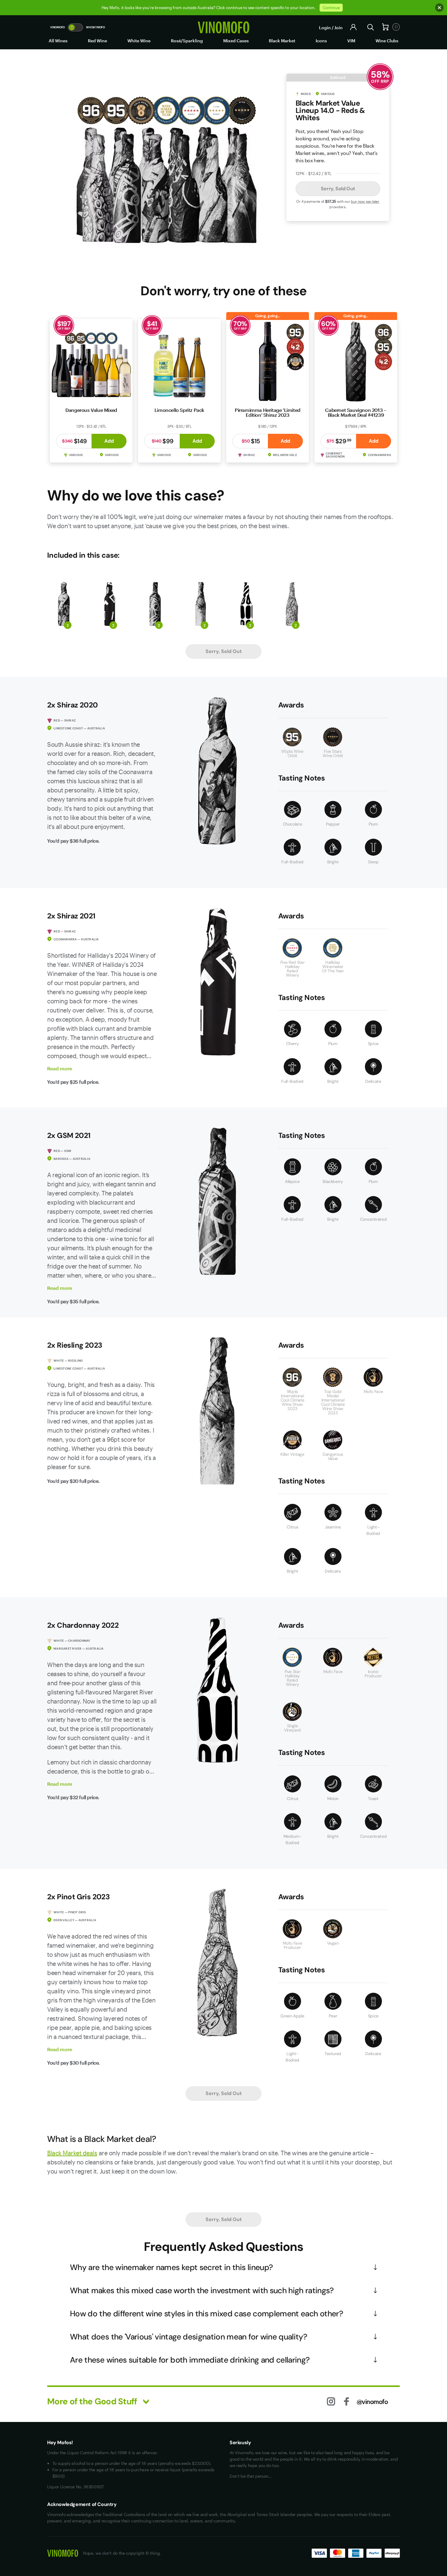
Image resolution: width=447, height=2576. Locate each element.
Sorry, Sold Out (338, 189)
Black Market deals (72, 2153)
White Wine (139, 41)
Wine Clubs (387, 41)
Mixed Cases (236, 41)
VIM (351, 41)
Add (109, 441)
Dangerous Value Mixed (91, 410)
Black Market (282, 41)
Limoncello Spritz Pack (179, 410)
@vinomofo (372, 2402)
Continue (331, 8)
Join (338, 28)
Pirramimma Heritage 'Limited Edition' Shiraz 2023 (268, 412)
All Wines (58, 41)
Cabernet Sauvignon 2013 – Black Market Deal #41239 (356, 412)
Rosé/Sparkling (187, 41)
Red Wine (97, 41)
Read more (60, 1068)
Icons (321, 41)
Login (325, 28)
